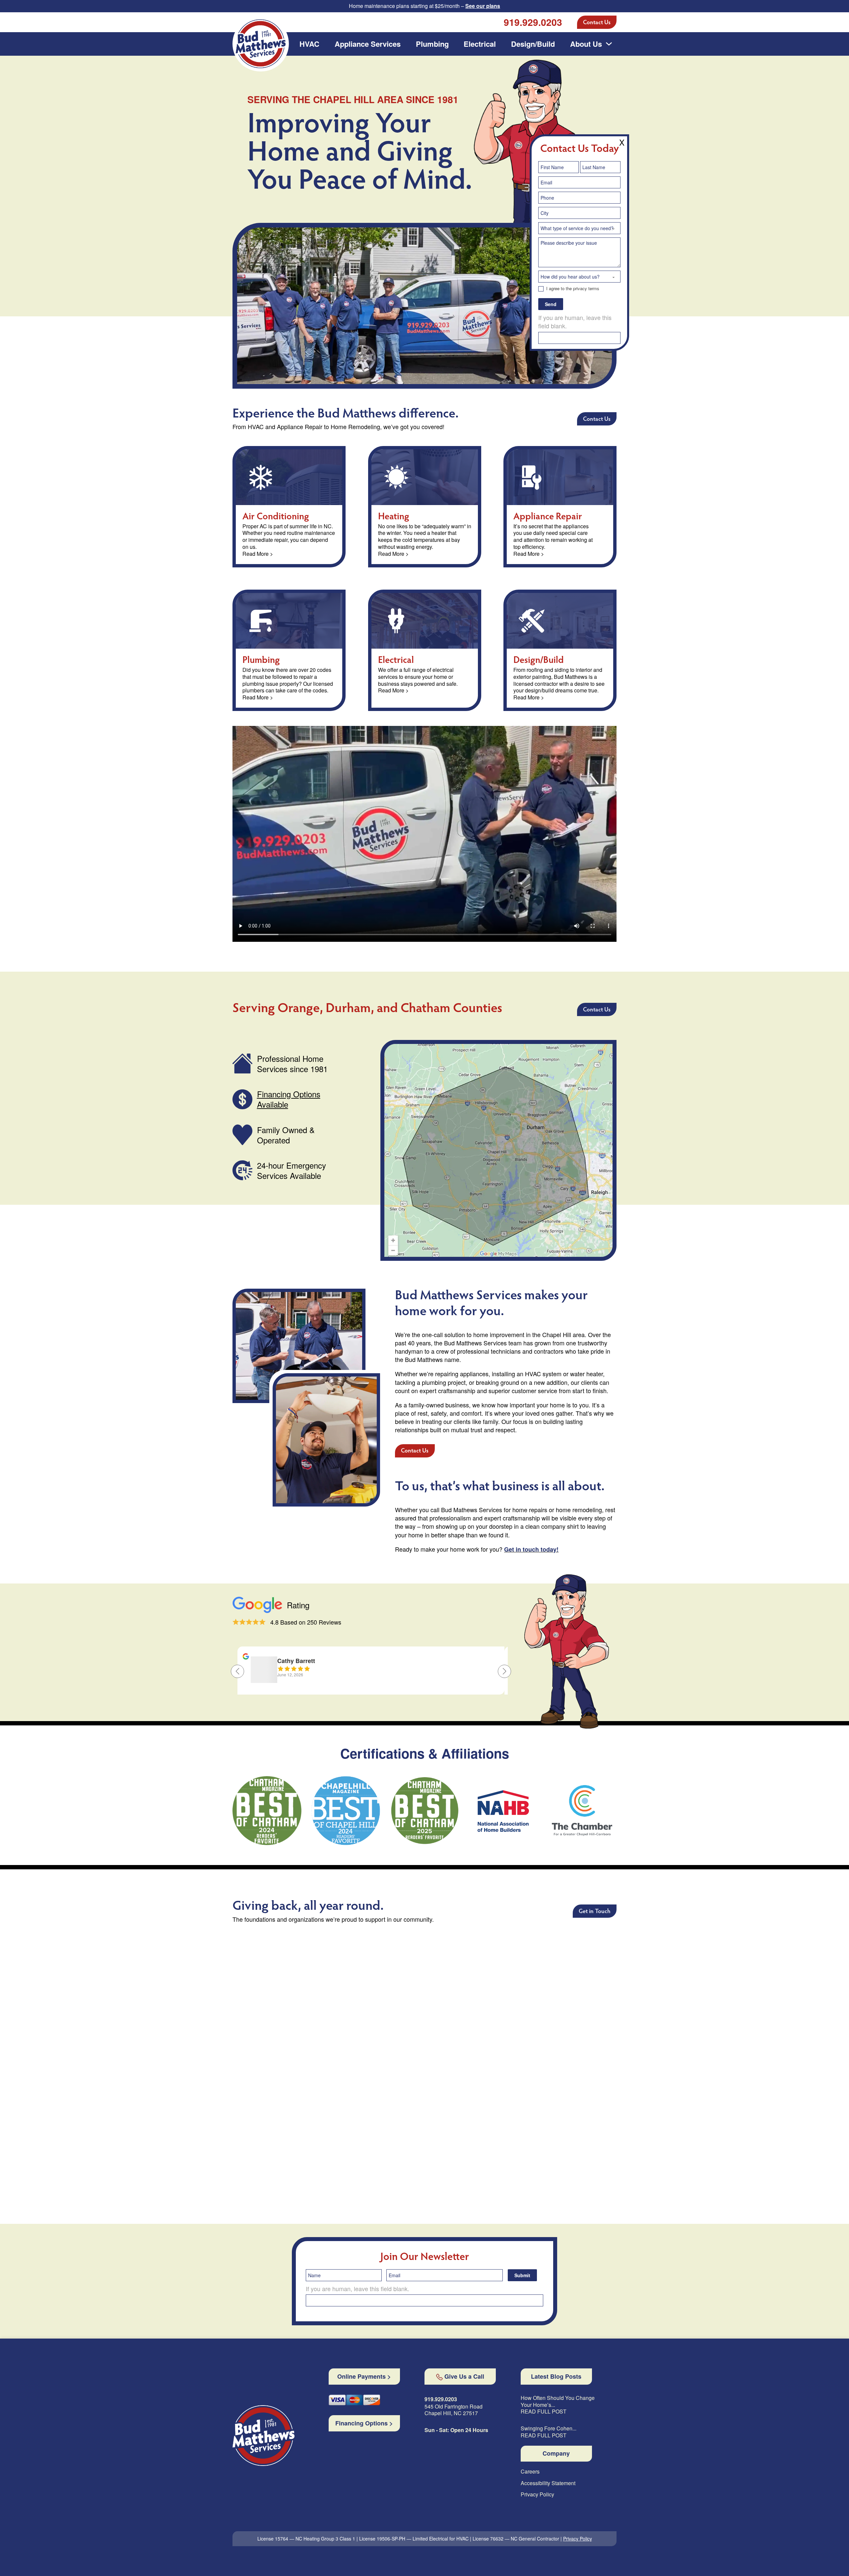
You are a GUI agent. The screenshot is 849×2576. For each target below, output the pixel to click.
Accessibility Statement (548, 2483)
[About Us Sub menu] (609, 44)
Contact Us (597, 23)
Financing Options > (364, 2423)
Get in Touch (595, 1912)
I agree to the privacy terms (572, 289)
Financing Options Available (289, 1099)
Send (551, 304)
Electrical (480, 44)
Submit (522, 2275)
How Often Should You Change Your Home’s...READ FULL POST (558, 2405)
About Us (586, 44)
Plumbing (432, 44)
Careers (530, 2472)
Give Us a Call (464, 2377)
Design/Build (533, 44)
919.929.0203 (533, 22)
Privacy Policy (537, 2495)
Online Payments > (364, 2377)
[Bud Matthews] (263, 2436)
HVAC (309, 44)
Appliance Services (368, 44)
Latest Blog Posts (556, 2377)
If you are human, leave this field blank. (575, 322)
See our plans (483, 6)
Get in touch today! (531, 1549)
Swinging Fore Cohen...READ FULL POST (549, 2432)
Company (556, 2454)
